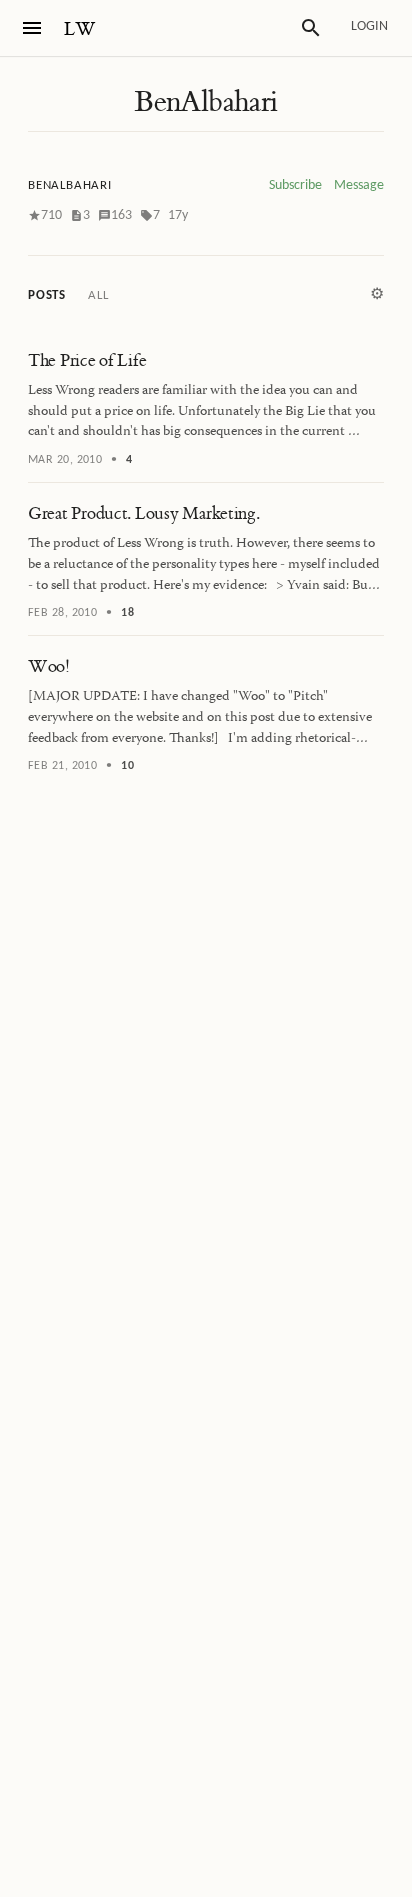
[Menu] (32, 28)
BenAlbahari (205, 102)
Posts (47, 295)
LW (80, 29)
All (98, 295)
